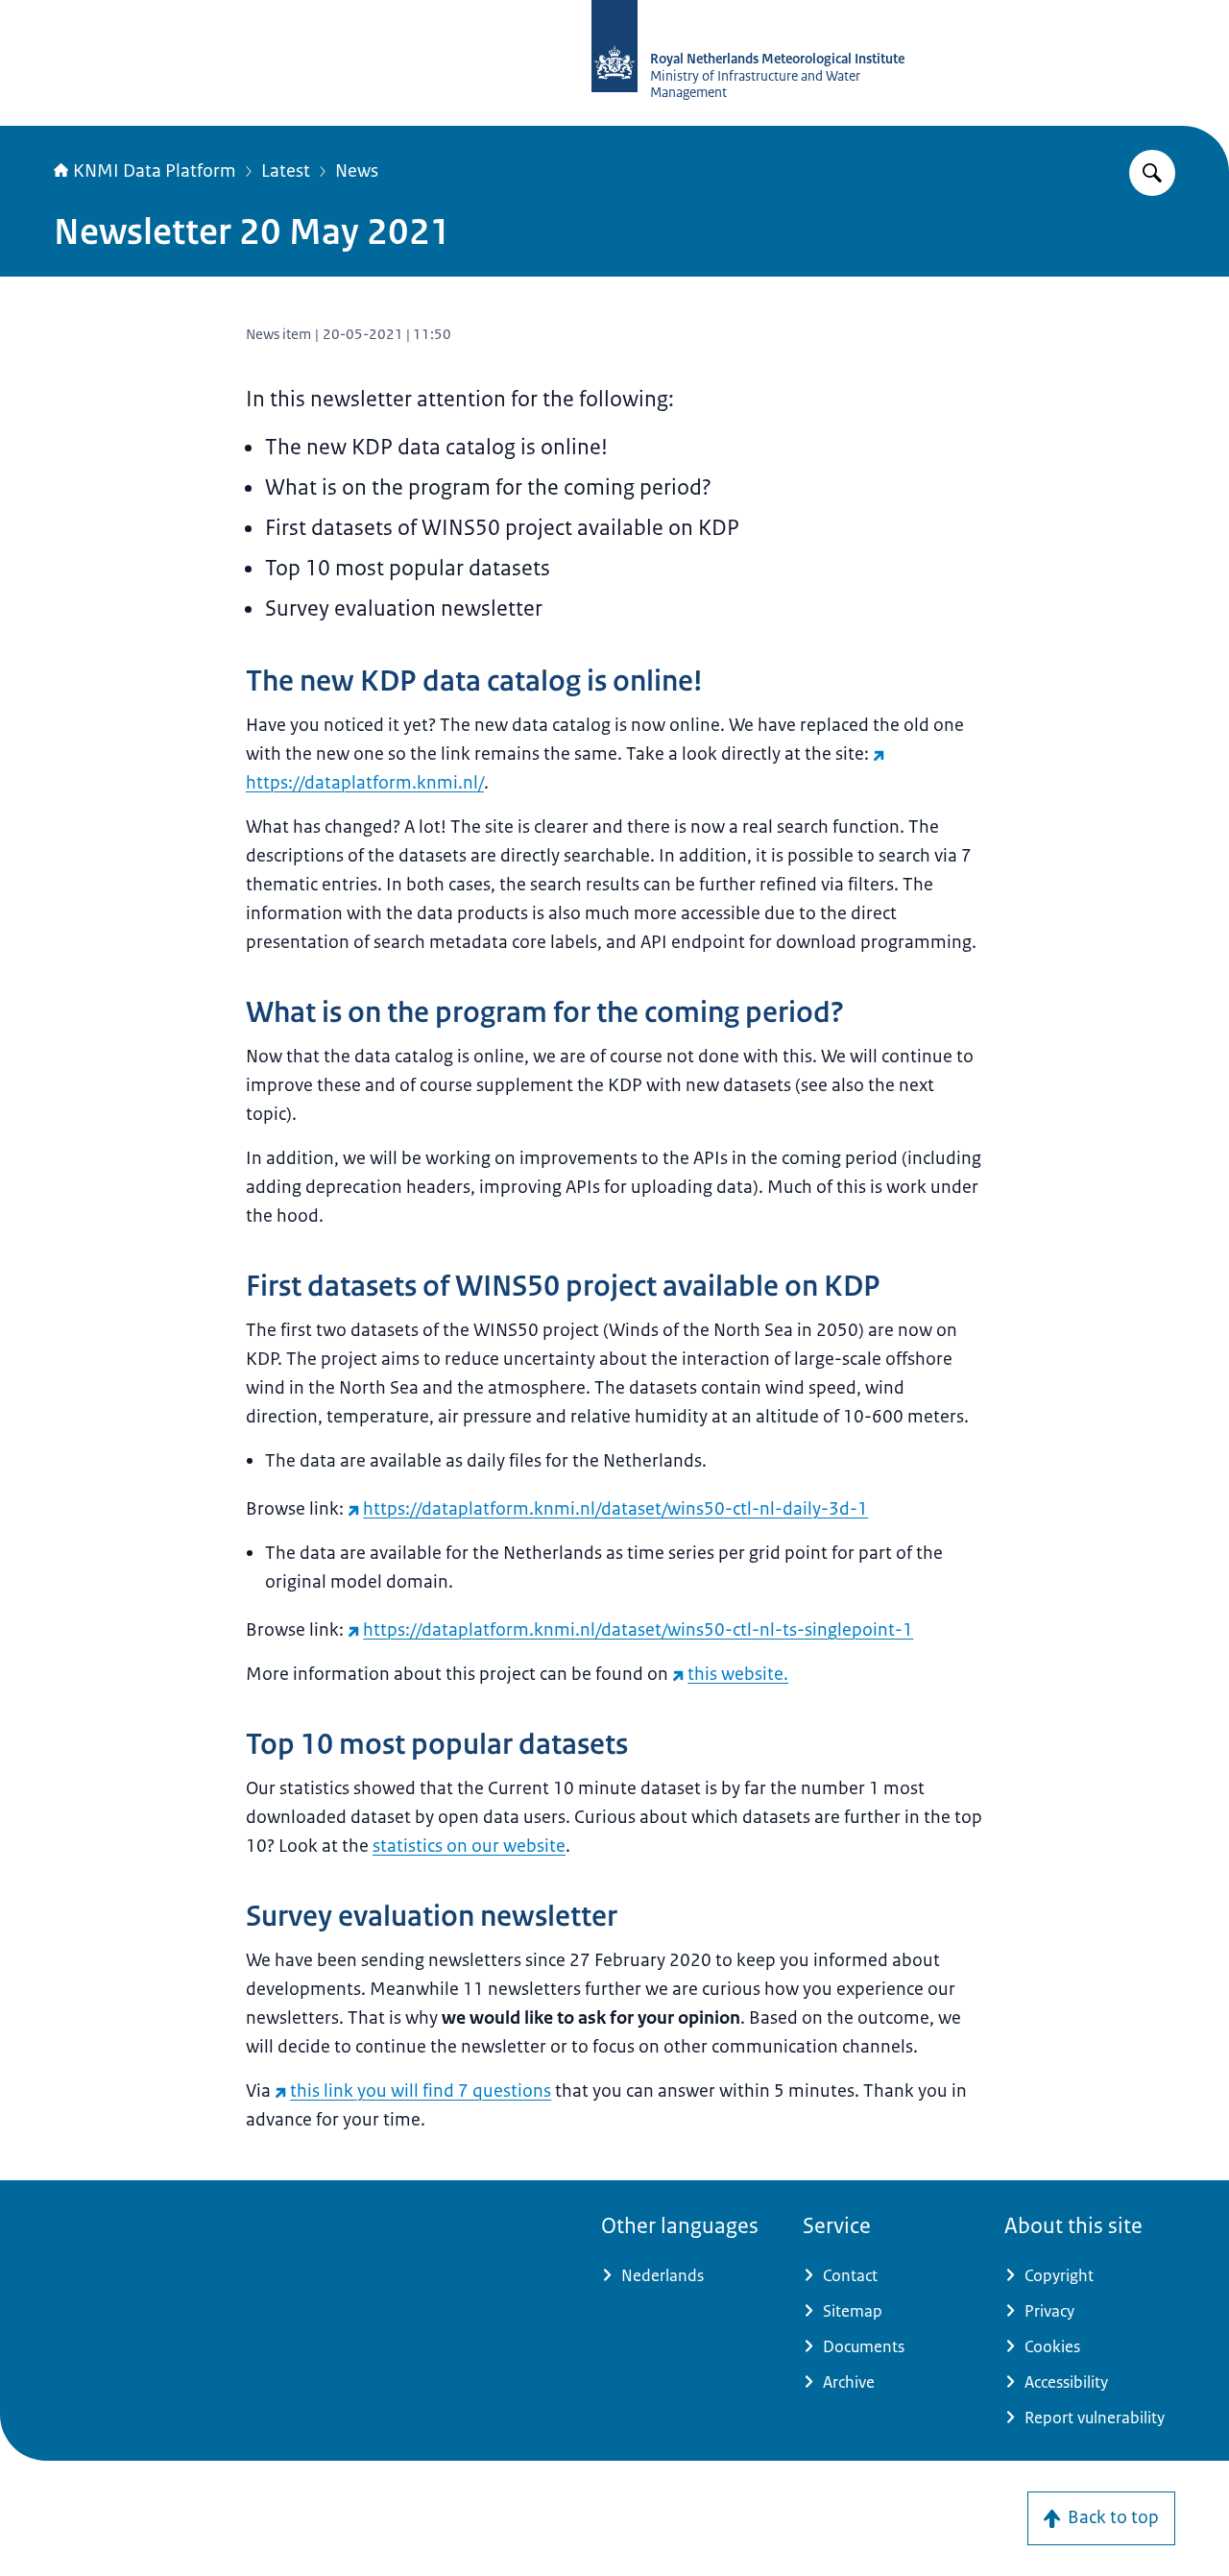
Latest (286, 171)
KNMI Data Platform (155, 171)
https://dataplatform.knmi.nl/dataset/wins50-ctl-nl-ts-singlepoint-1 (638, 1630)
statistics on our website (469, 1846)
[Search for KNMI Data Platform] (1152, 173)
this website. (738, 1674)
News (357, 171)
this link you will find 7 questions (421, 2091)
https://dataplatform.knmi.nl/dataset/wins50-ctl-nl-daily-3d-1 (615, 1509)
